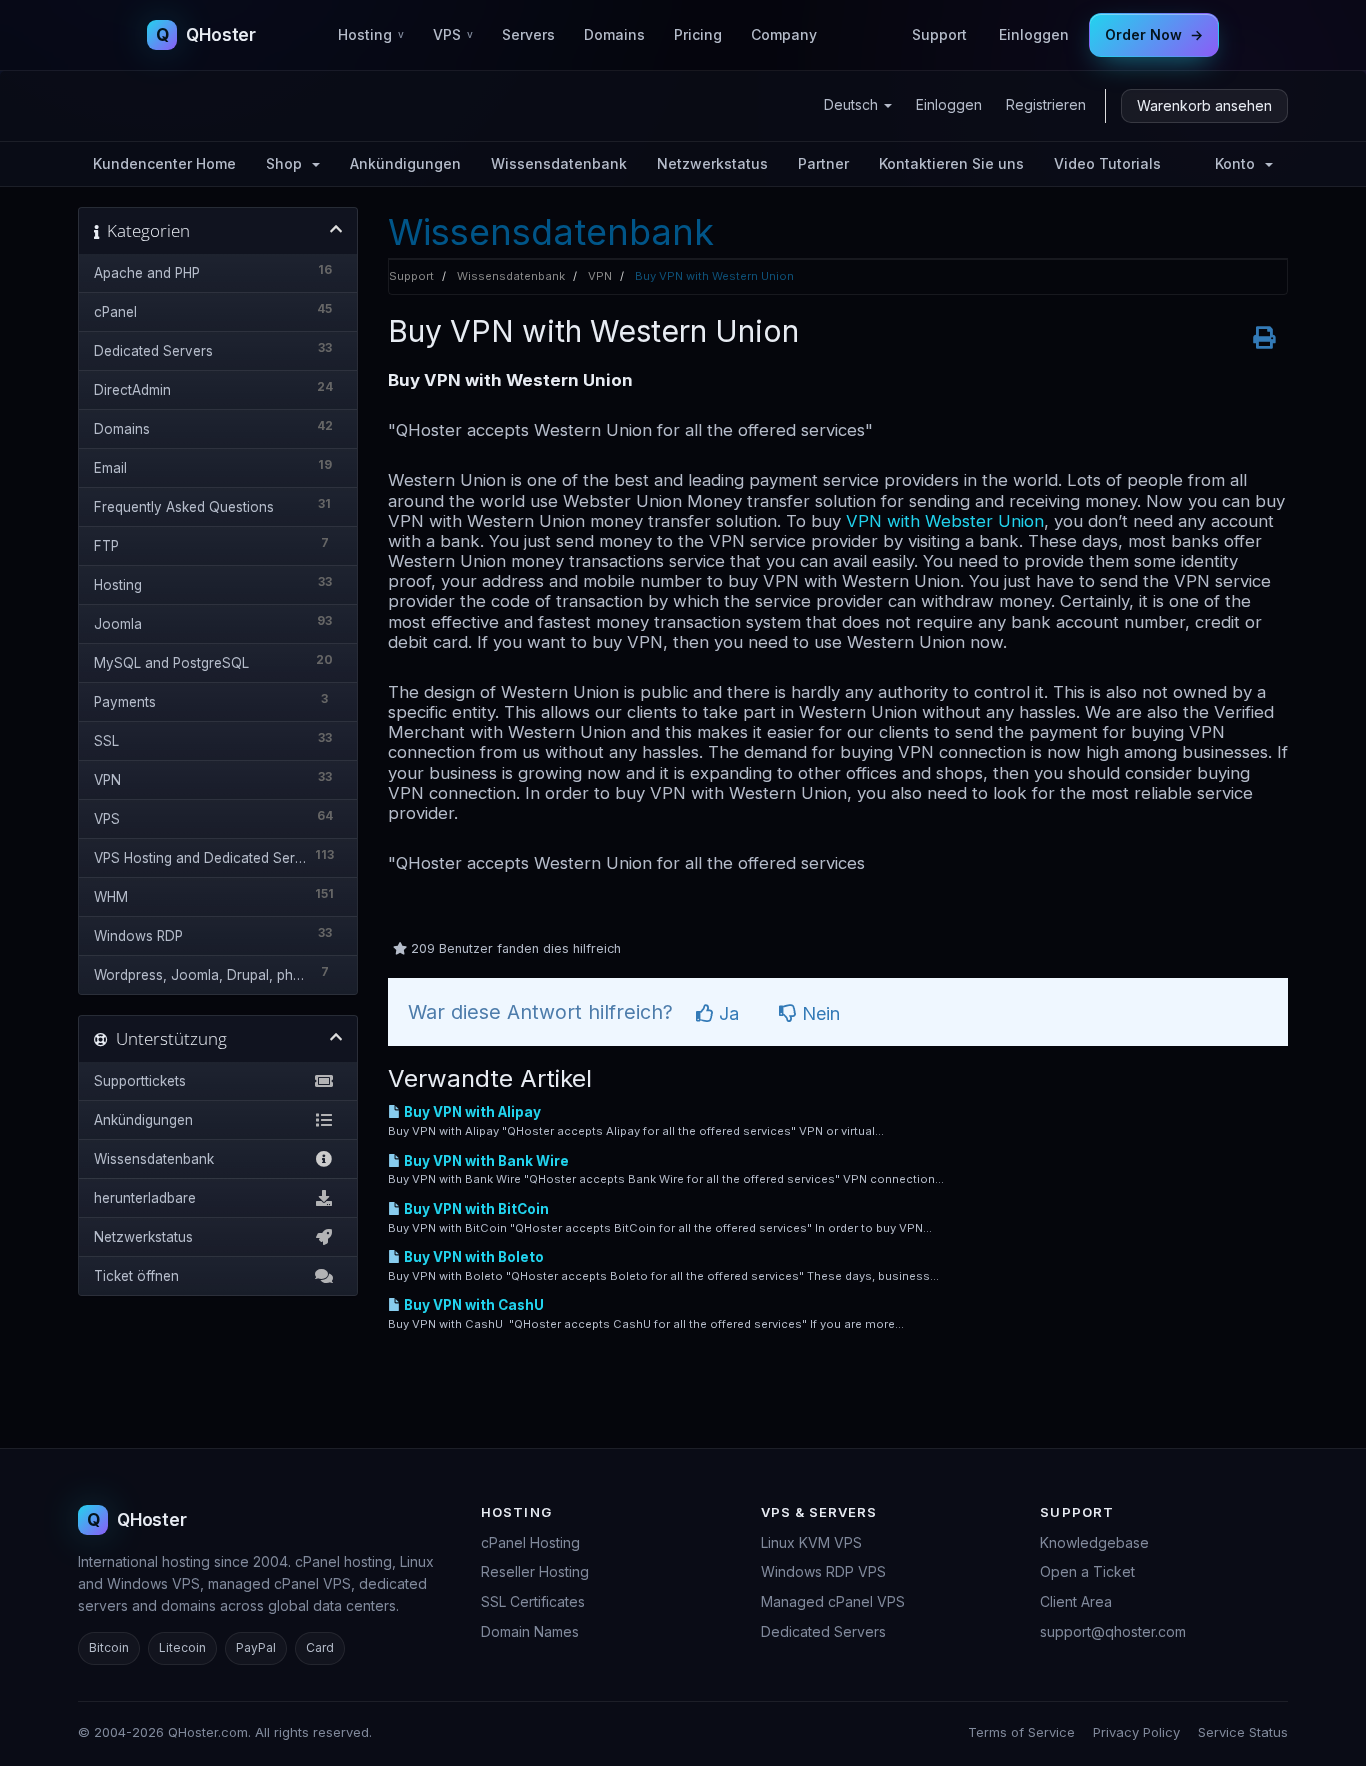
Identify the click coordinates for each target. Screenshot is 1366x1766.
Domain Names (530, 1631)
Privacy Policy (1136, 1732)
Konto (1239, 163)
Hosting (371, 34)
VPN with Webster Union (945, 521)
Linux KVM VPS (811, 1542)
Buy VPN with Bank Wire (485, 1161)
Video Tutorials (1107, 163)
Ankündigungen (405, 163)
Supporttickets (140, 1081)
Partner (823, 163)
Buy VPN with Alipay (471, 1112)
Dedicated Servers (823, 1631)
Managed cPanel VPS (833, 1601)
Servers (528, 34)
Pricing (698, 34)
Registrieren (1046, 104)
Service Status (1243, 1732)
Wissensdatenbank (559, 163)
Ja (726, 1013)
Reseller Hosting (535, 1571)
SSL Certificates (533, 1601)
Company (784, 34)
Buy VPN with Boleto (472, 1257)
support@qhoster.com (1113, 1631)
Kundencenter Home (164, 163)
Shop (288, 163)
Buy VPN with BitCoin (475, 1209)
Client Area (1076, 1601)
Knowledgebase (1094, 1542)
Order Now (1154, 34)
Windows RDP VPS (823, 1571)
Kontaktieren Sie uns (951, 163)
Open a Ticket (1087, 1571)
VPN (600, 276)
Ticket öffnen (136, 1276)
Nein (818, 1013)
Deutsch (853, 104)
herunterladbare (145, 1198)
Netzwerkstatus (712, 163)
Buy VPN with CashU (472, 1305)
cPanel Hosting (530, 1542)
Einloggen (1034, 34)
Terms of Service (1021, 1732)
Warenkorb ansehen (1204, 105)
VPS (453, 34)
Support (939, 34)
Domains (614, 34)
